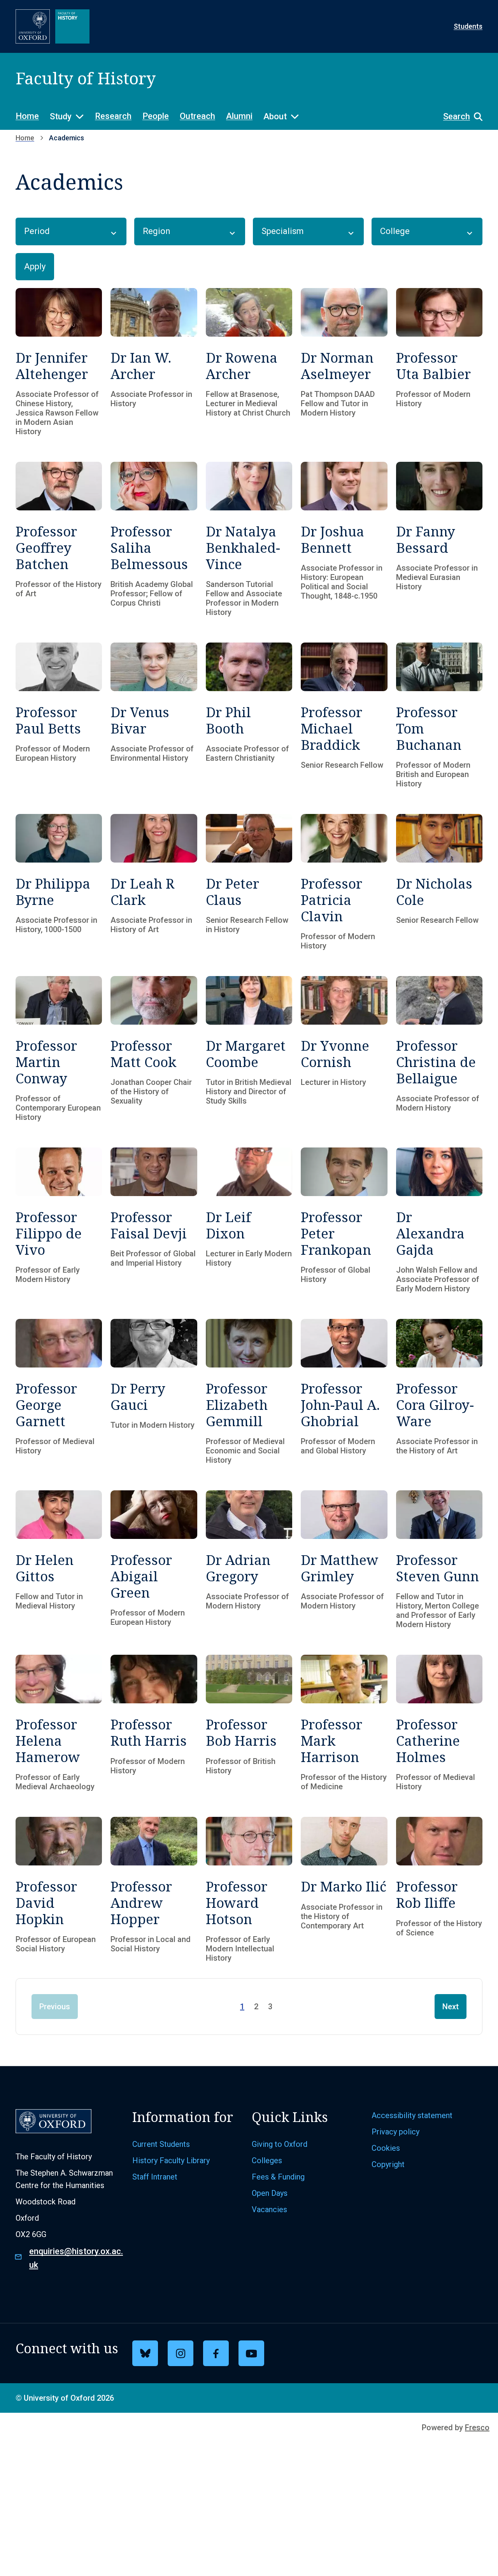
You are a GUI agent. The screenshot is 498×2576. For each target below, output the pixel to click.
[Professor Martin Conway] (59, 1049)
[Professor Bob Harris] (249, 1723)
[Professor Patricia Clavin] (344, 882)
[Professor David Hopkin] (59, 1890)
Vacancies (269, 2209)
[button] (459, 117)
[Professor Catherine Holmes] (439, 1723)
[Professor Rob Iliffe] (439, 1890)
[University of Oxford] (33, 26)
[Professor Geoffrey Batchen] (59, 539)
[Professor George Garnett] (59, 1392)
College (395, 231)
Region (157, 231)
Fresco (477, 2428)
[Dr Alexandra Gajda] (439, 1220)
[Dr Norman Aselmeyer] (344, 362)
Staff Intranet (155, 2177)
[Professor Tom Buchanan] (439, 715)
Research (113, 116)
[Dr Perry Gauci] (154, 1392)
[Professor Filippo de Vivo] (59, 1220)
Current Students (161, 2144)
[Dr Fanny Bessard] (439, 539)
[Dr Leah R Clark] (154, 882)
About (275, 116)
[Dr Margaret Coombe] (249, 1049)
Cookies (386, 2148)
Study (61, 116)
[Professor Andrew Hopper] (154, 1890)
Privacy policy (395, 2132)
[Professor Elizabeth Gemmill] (249, 1392)
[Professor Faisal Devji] (154, 1220)
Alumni (239, 116)
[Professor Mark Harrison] (344, 1723)
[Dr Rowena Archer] (249, 362)
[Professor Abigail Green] (154, 1560)
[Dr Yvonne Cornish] (344, 1049)
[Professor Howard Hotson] (249, 1890)
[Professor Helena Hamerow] (59, 1723)
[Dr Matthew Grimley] (344, 1560)
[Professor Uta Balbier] (439, 362)
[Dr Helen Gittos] (59, 1560)
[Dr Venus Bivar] (154, 715)
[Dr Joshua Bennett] (344, 539)
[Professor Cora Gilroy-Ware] (439, 1392)
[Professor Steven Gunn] (439, 1560)
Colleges (267, 2160)
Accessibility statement (412, 2115)
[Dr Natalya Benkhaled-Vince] (249, 539)
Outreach (197, 116)
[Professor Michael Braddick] (344, 715)
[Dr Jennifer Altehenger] (59, 362)
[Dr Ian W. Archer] (154, 362)
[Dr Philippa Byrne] (59, 882)
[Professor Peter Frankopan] (344, 1220)
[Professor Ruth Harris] (154, 1723)
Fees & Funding (278, 2177)
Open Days (270, 2193)
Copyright (388, 2164)
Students (468, 26)
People (156, 116)
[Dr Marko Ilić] (344, 1890)
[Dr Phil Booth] (249, 715)
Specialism (283, 231)
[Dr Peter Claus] (249, 882)
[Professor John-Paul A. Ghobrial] (344, 1392)
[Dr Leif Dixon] (249, 1220)
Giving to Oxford (280, 2144)
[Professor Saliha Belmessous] (154, 539)
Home (27, 116)
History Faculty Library (171, 2160)
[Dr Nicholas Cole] (439, 882)
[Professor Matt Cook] (154, 1049)
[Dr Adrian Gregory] (249, 1560)
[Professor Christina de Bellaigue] (439, 1049)
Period (37, 231)
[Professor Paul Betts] (59, 715)
